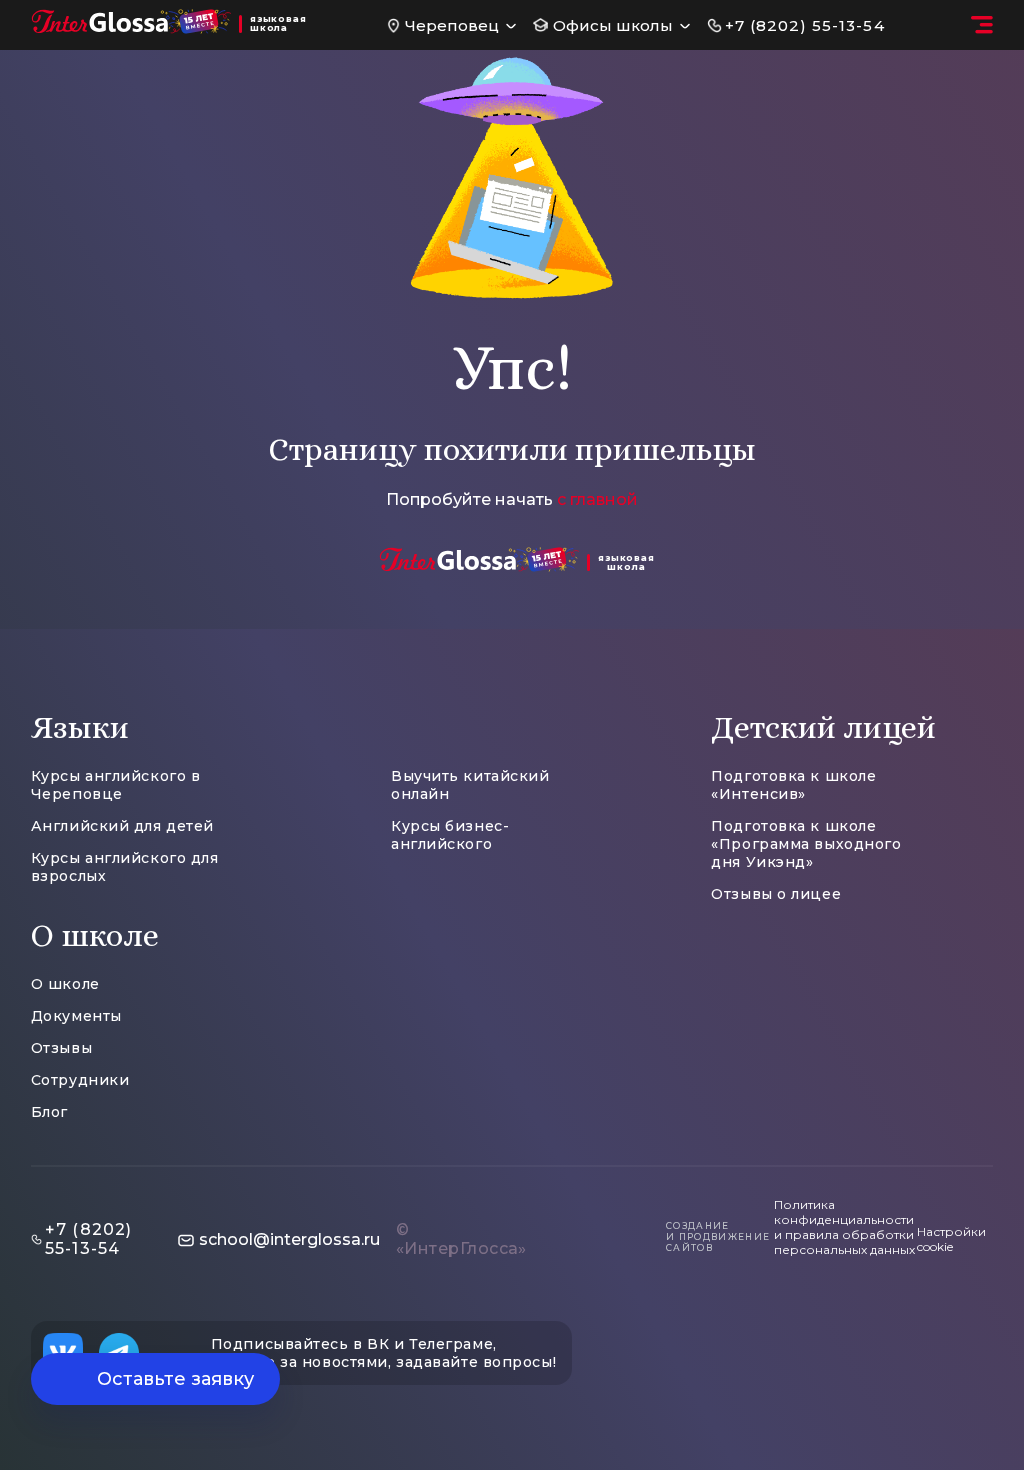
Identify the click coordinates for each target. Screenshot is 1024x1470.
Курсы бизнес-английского (450, 835)
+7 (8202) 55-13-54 (805, 25)
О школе (65, 984)
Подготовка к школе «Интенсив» (793, 785)
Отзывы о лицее (776, 894)
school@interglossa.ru (289, 1239)
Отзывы (61, 1048)
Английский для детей (122, 826)
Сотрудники (80, 1080)
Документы (76, 1016)
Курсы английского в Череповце (116, 785)
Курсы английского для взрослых (125, 867)
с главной (597, 499)
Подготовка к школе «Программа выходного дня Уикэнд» (806, 844)
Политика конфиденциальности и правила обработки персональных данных (844, 1227)
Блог (49, 1112)
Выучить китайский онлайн (470, 785)
